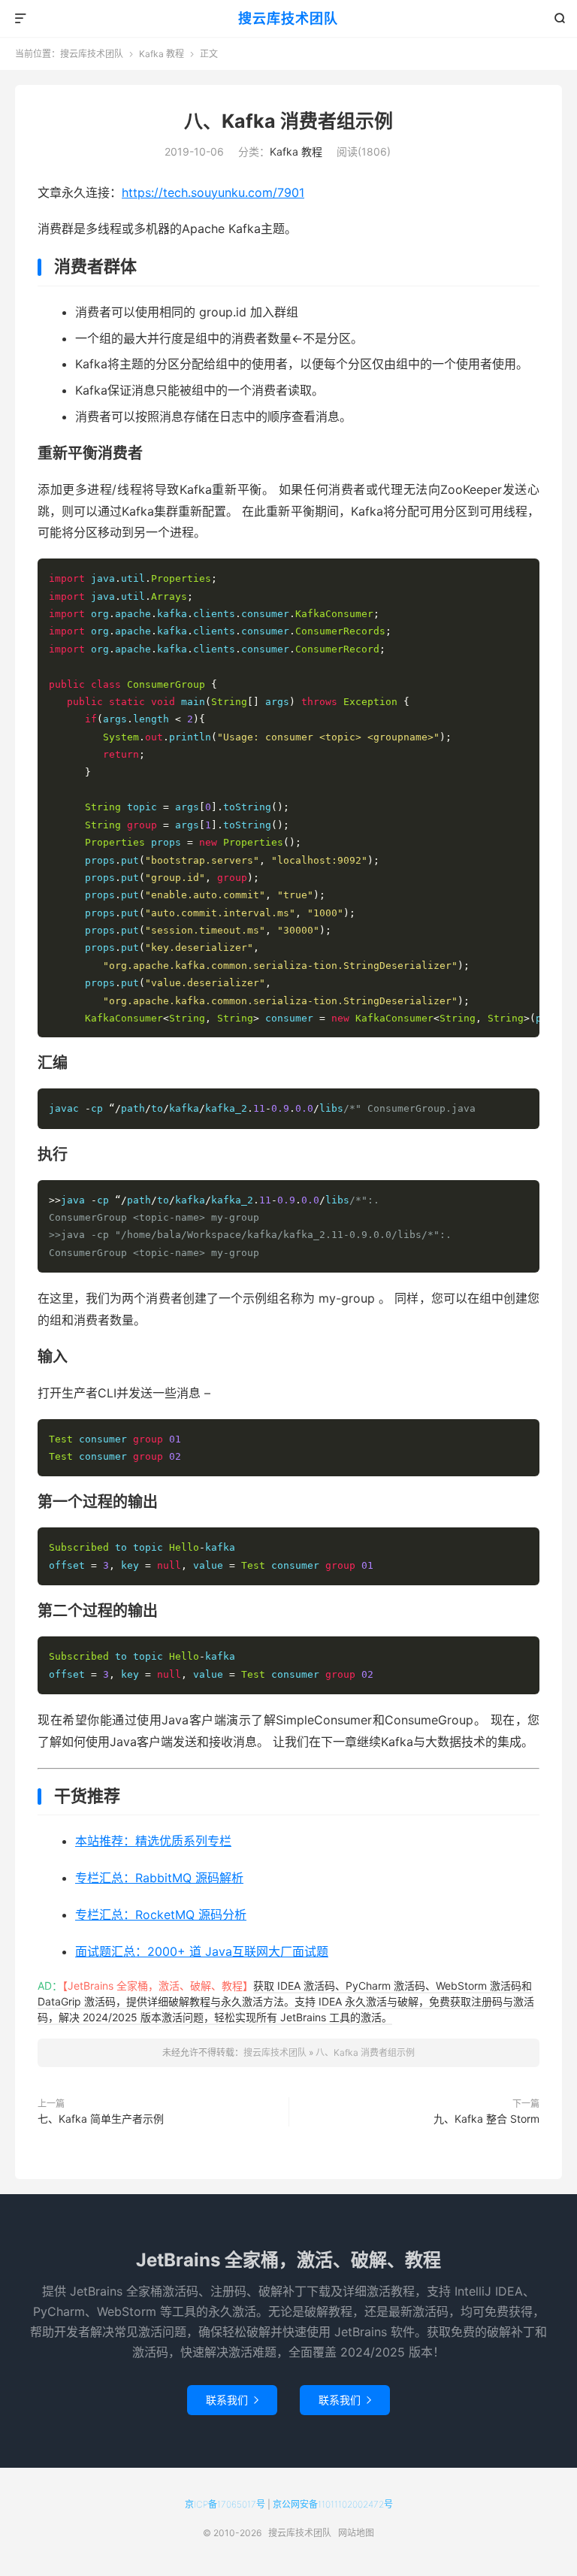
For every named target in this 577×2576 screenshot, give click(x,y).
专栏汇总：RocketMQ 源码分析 (161, 1915)
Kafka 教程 (162, 54)
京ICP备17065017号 (225, 2504)
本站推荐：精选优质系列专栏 (153, 1841)
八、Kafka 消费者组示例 (288, 121)
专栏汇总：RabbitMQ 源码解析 (159, 1878)
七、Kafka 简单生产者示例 (101, 2119)
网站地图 (356, 2533)
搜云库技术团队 (288, 18)
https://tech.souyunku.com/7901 (213, 192)
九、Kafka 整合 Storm (486, 2119)
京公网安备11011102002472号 (333, 2504)
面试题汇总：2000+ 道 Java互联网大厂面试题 (202, 1951)
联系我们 (232, 2400)
